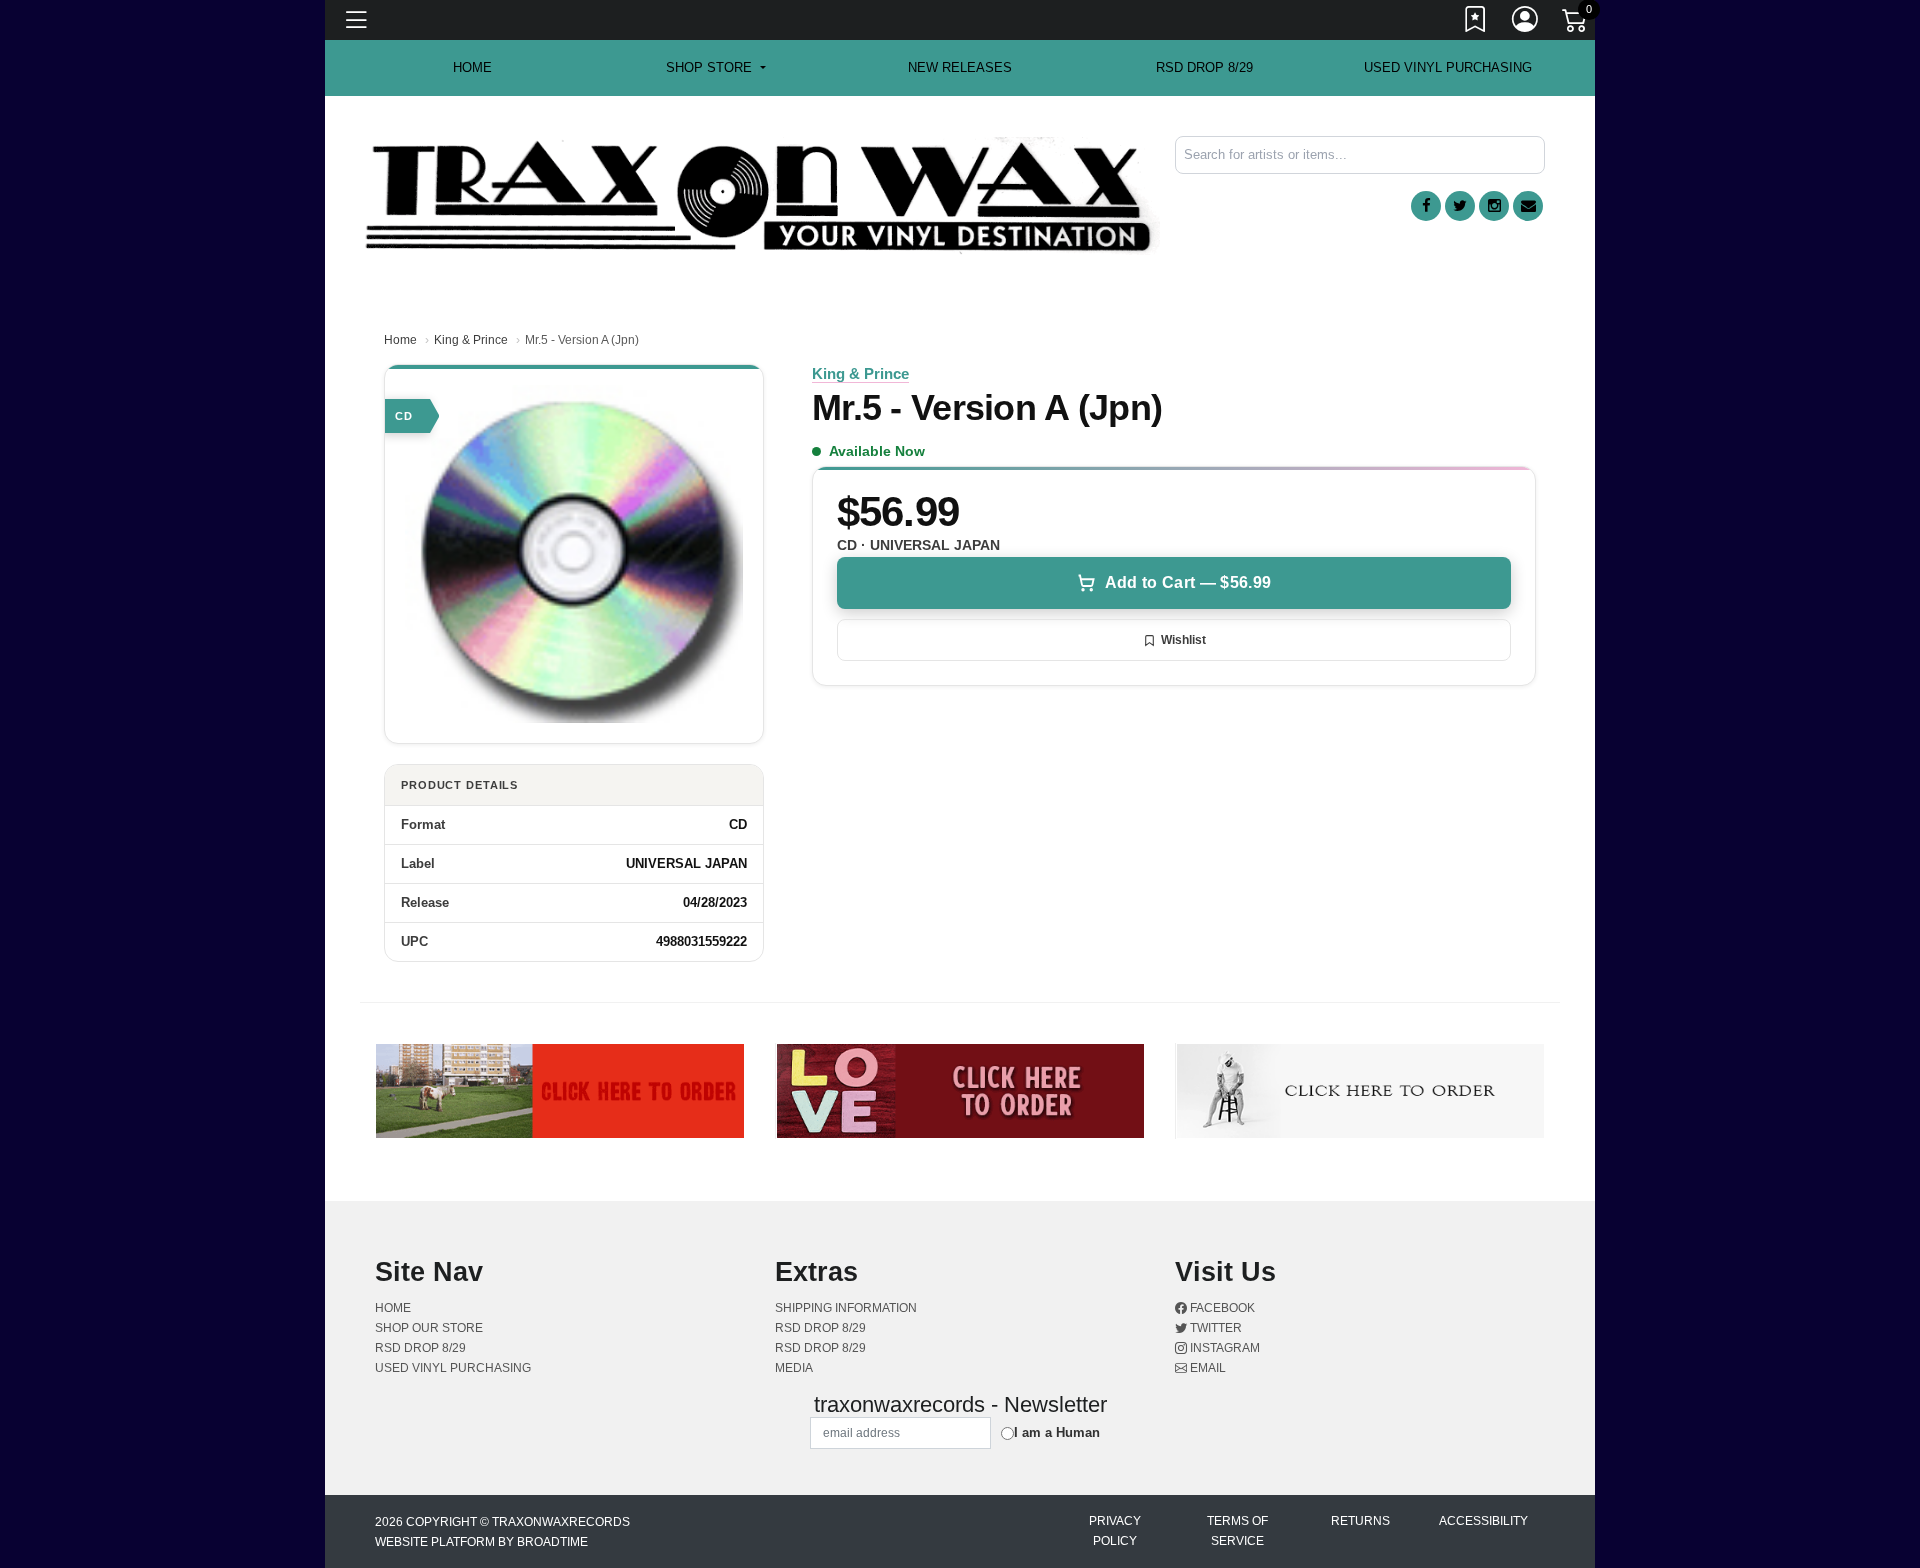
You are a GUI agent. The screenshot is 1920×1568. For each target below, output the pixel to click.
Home (400, 340)
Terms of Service (1237, 1531)
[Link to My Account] (1526, 23)
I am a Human (1057, 1432)
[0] (1576, 24)
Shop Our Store (429, 1328)
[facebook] (1426, 206)
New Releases (960, 67)
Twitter (1214, 1328)
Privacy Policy (1115, 1531)
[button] (715, 68)
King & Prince (471, 340)
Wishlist (1183, 640)
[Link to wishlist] (1476, 23)
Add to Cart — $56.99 (1188, 582)
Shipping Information (846, 1308)
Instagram (1223, 1348)
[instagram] (1494, 206)
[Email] (1528, 206)
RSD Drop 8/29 (1204, 67)
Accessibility (1483, 1521)
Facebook (1221, 1308)
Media (794, 1368)
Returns (1360, 1521)
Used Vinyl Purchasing (1448, 67)
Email (1206, 1368)
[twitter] (1460, 206)
